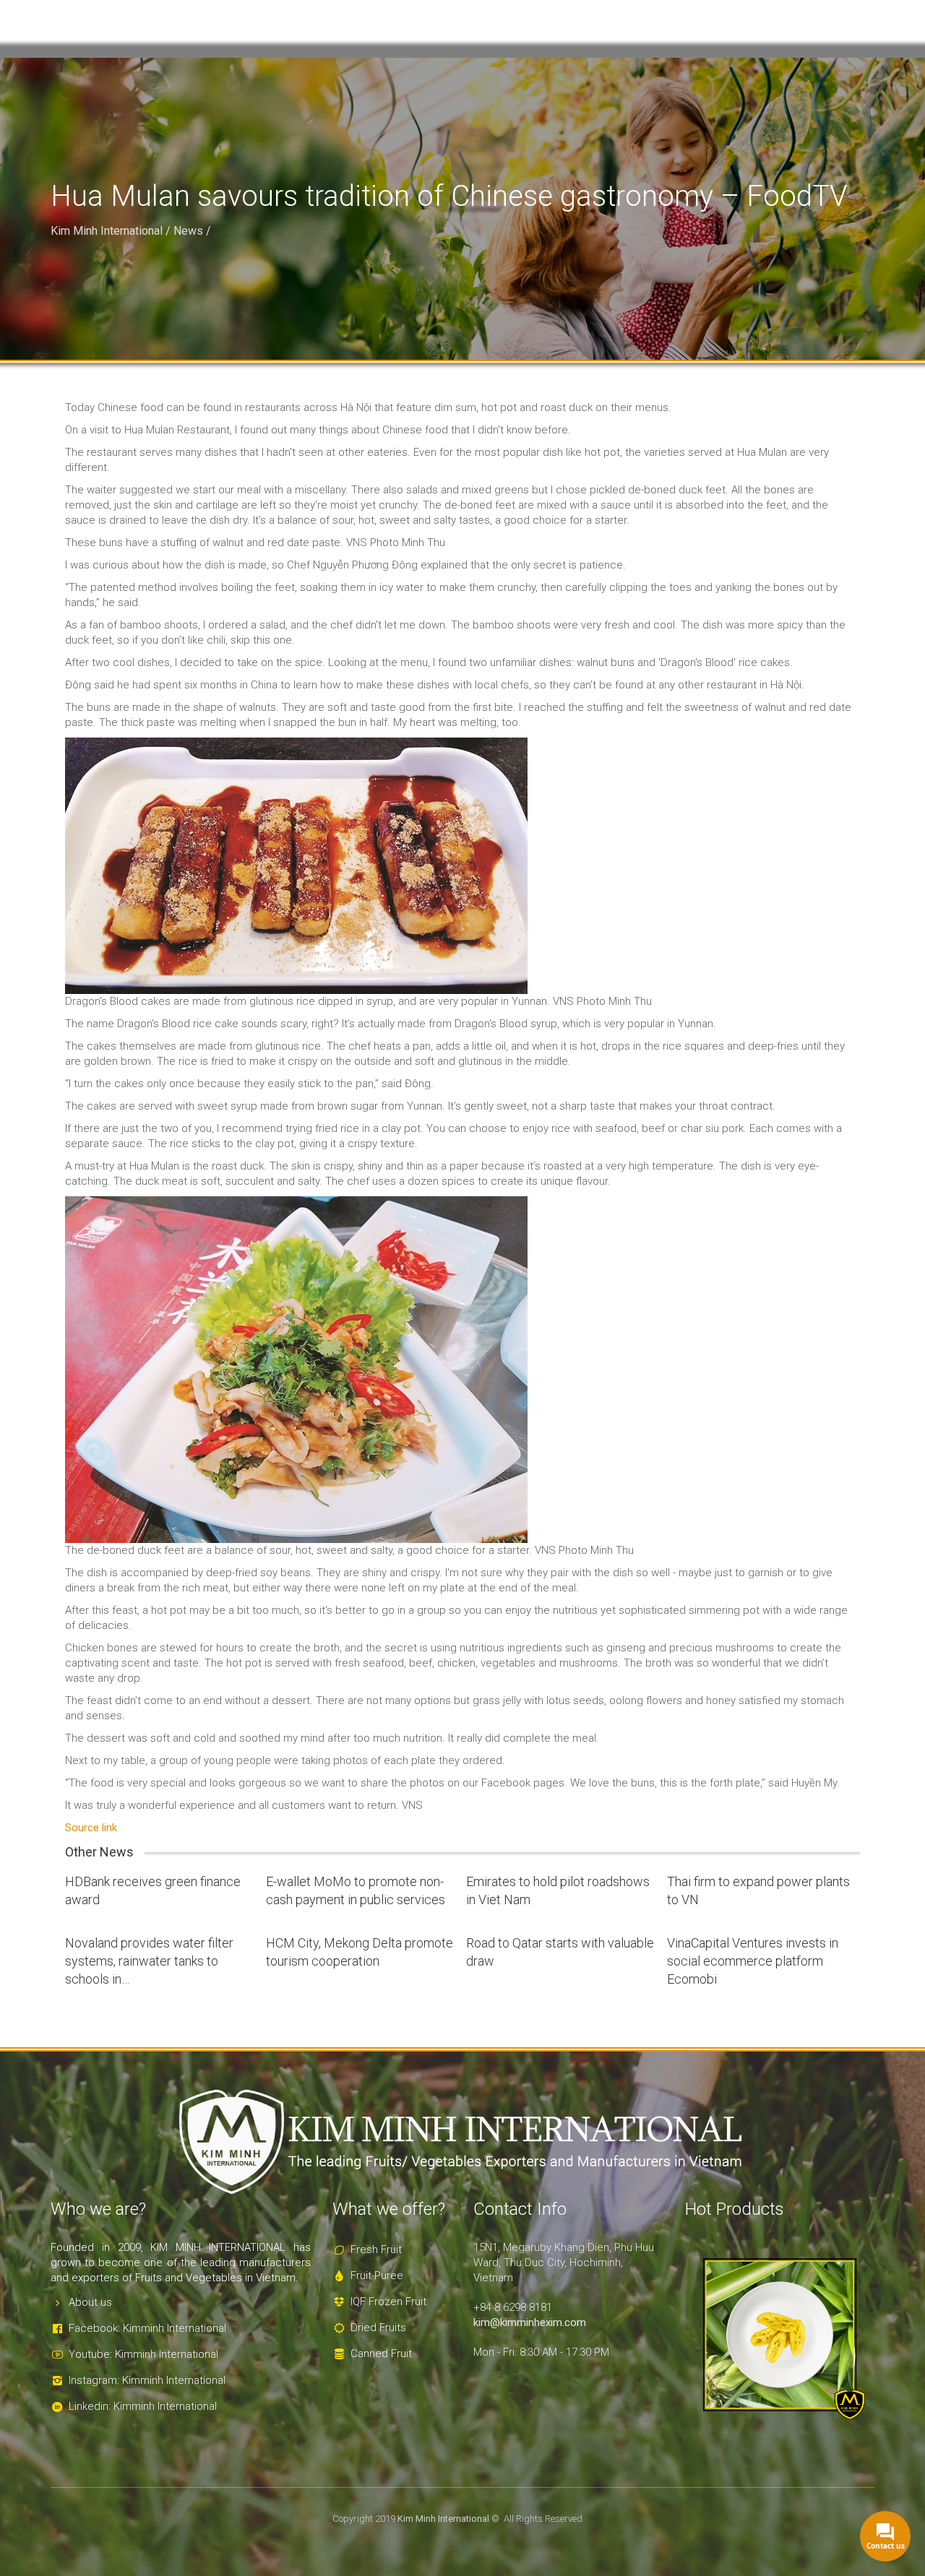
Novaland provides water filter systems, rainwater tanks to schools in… (149, 1961)
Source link (91, 1828)
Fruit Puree (377, 2275)
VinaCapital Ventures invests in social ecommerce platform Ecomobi (753, 1961)
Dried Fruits (378, 2328)
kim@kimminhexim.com (530, 2322)
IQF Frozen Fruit (388, 2301)
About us (90, 2302)
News (188, 231)
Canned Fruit (381, 2354)
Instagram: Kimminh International (147, 2380)
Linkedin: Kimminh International (143, 2406)
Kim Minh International (107, 231)
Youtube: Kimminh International (143, 2354)
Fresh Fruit (376, 2249)
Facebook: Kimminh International (147, 2328)
